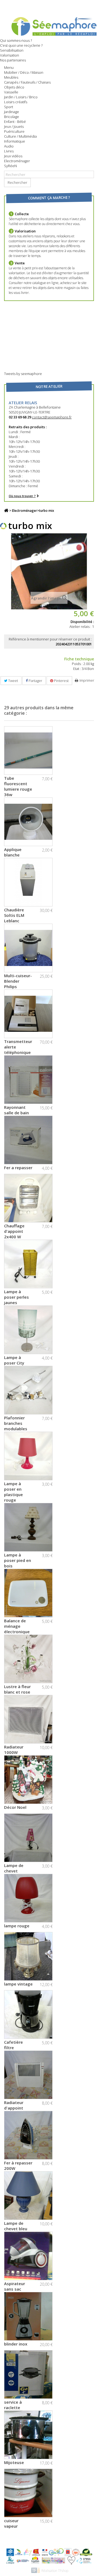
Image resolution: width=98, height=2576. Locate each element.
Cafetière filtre (13, 2045)
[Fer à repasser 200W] (28, 2135)
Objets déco (14, 87)
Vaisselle (11, 92)
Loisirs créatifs (16, 102)
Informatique (15, 141)
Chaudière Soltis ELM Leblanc (14, 915)
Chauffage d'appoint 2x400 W (14, 1231)
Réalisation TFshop (55, 2571)
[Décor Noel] (28, 1780)
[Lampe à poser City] (28, 1330)
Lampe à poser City (14, 1360)
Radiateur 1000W (14, 1750)
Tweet (13, 681)
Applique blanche (13, 852)
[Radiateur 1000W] (28, 1719)
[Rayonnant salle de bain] (28, 1080)
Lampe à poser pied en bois (18, 1560)
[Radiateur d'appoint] (28, 2075)
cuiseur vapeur (11, 2523)
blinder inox (16, 2344)
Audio (9, 146)
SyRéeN (10, 166)
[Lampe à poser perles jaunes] (28, 1264)
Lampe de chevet (14, 1868)
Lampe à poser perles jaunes (16, 1297)
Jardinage (12, 112)
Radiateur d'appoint (14, 2105)
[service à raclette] (28, 2374)
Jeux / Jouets (14, 126)
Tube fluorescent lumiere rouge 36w (18, 786)
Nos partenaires (13, 60)
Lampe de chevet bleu (16, 2226)
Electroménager (17, 161)
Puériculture (14, 131)
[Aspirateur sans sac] (28, 2256)
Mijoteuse (14, 2462)
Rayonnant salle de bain (16, 1110)
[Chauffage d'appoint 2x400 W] (28, 1198)
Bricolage (12, 117)
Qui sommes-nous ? (16, 40)
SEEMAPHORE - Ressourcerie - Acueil (49, 26)
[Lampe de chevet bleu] (28, 2196)
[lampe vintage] (28, 1956)
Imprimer (87, 680)
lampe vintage (18, 1984)
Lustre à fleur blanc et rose (17, 1689)
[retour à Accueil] (6, 511)
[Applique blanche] (28, 822)
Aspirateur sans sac (15, 2286)
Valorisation (10, 55)
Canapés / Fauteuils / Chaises (27, 82)
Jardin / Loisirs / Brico (21, 97)
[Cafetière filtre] (28, 2014)
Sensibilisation (12, 50)
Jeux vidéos (13, 156)
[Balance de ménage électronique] (28, 1593)
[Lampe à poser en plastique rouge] (28, 1456)
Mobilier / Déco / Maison (24, 72)
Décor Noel (15, 1807)
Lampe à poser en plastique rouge (13, 1492)
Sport (9, 107)
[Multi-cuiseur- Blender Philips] (28, 948)
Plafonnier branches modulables (16, 1423)
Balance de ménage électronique (17, 1626)
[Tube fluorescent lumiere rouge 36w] (28, 751)
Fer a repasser (18, 1168)
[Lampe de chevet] (28, 1838)
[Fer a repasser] (28, 1140)
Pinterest (61, 681)
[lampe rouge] (28, 1898)
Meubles (11, 77)
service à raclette (13, 2405)
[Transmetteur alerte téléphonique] (28, 1014)
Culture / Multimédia (20, 136)
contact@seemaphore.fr (52, 417)
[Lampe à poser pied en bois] (28, 1527)
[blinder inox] (28, 2316)
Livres (9, 151)
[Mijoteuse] (28, 2435)
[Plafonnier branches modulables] (28, 1390)
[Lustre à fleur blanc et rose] (28, 1659)
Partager (35, 681)
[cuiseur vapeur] (28, 2493)
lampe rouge (17, 1926)
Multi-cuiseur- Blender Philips (18, 981)
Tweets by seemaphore (23, 374)
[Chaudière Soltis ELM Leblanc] (28, 882)
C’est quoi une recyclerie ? (21, 45)
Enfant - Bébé (15, 122)
